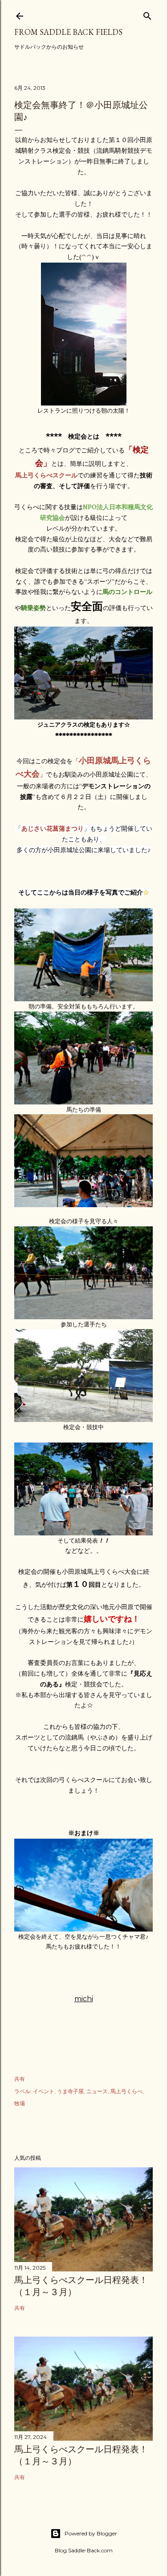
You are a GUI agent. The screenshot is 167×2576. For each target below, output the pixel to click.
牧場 (20, 2103)
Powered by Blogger (91, 2533)
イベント (44, 2091)
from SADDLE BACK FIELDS (68, 32)
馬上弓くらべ (126, 2091)
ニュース (97, 2091)
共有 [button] (20, 2079)
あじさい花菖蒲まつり (53, 828)
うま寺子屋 (70, 2091)
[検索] (147, 14)
